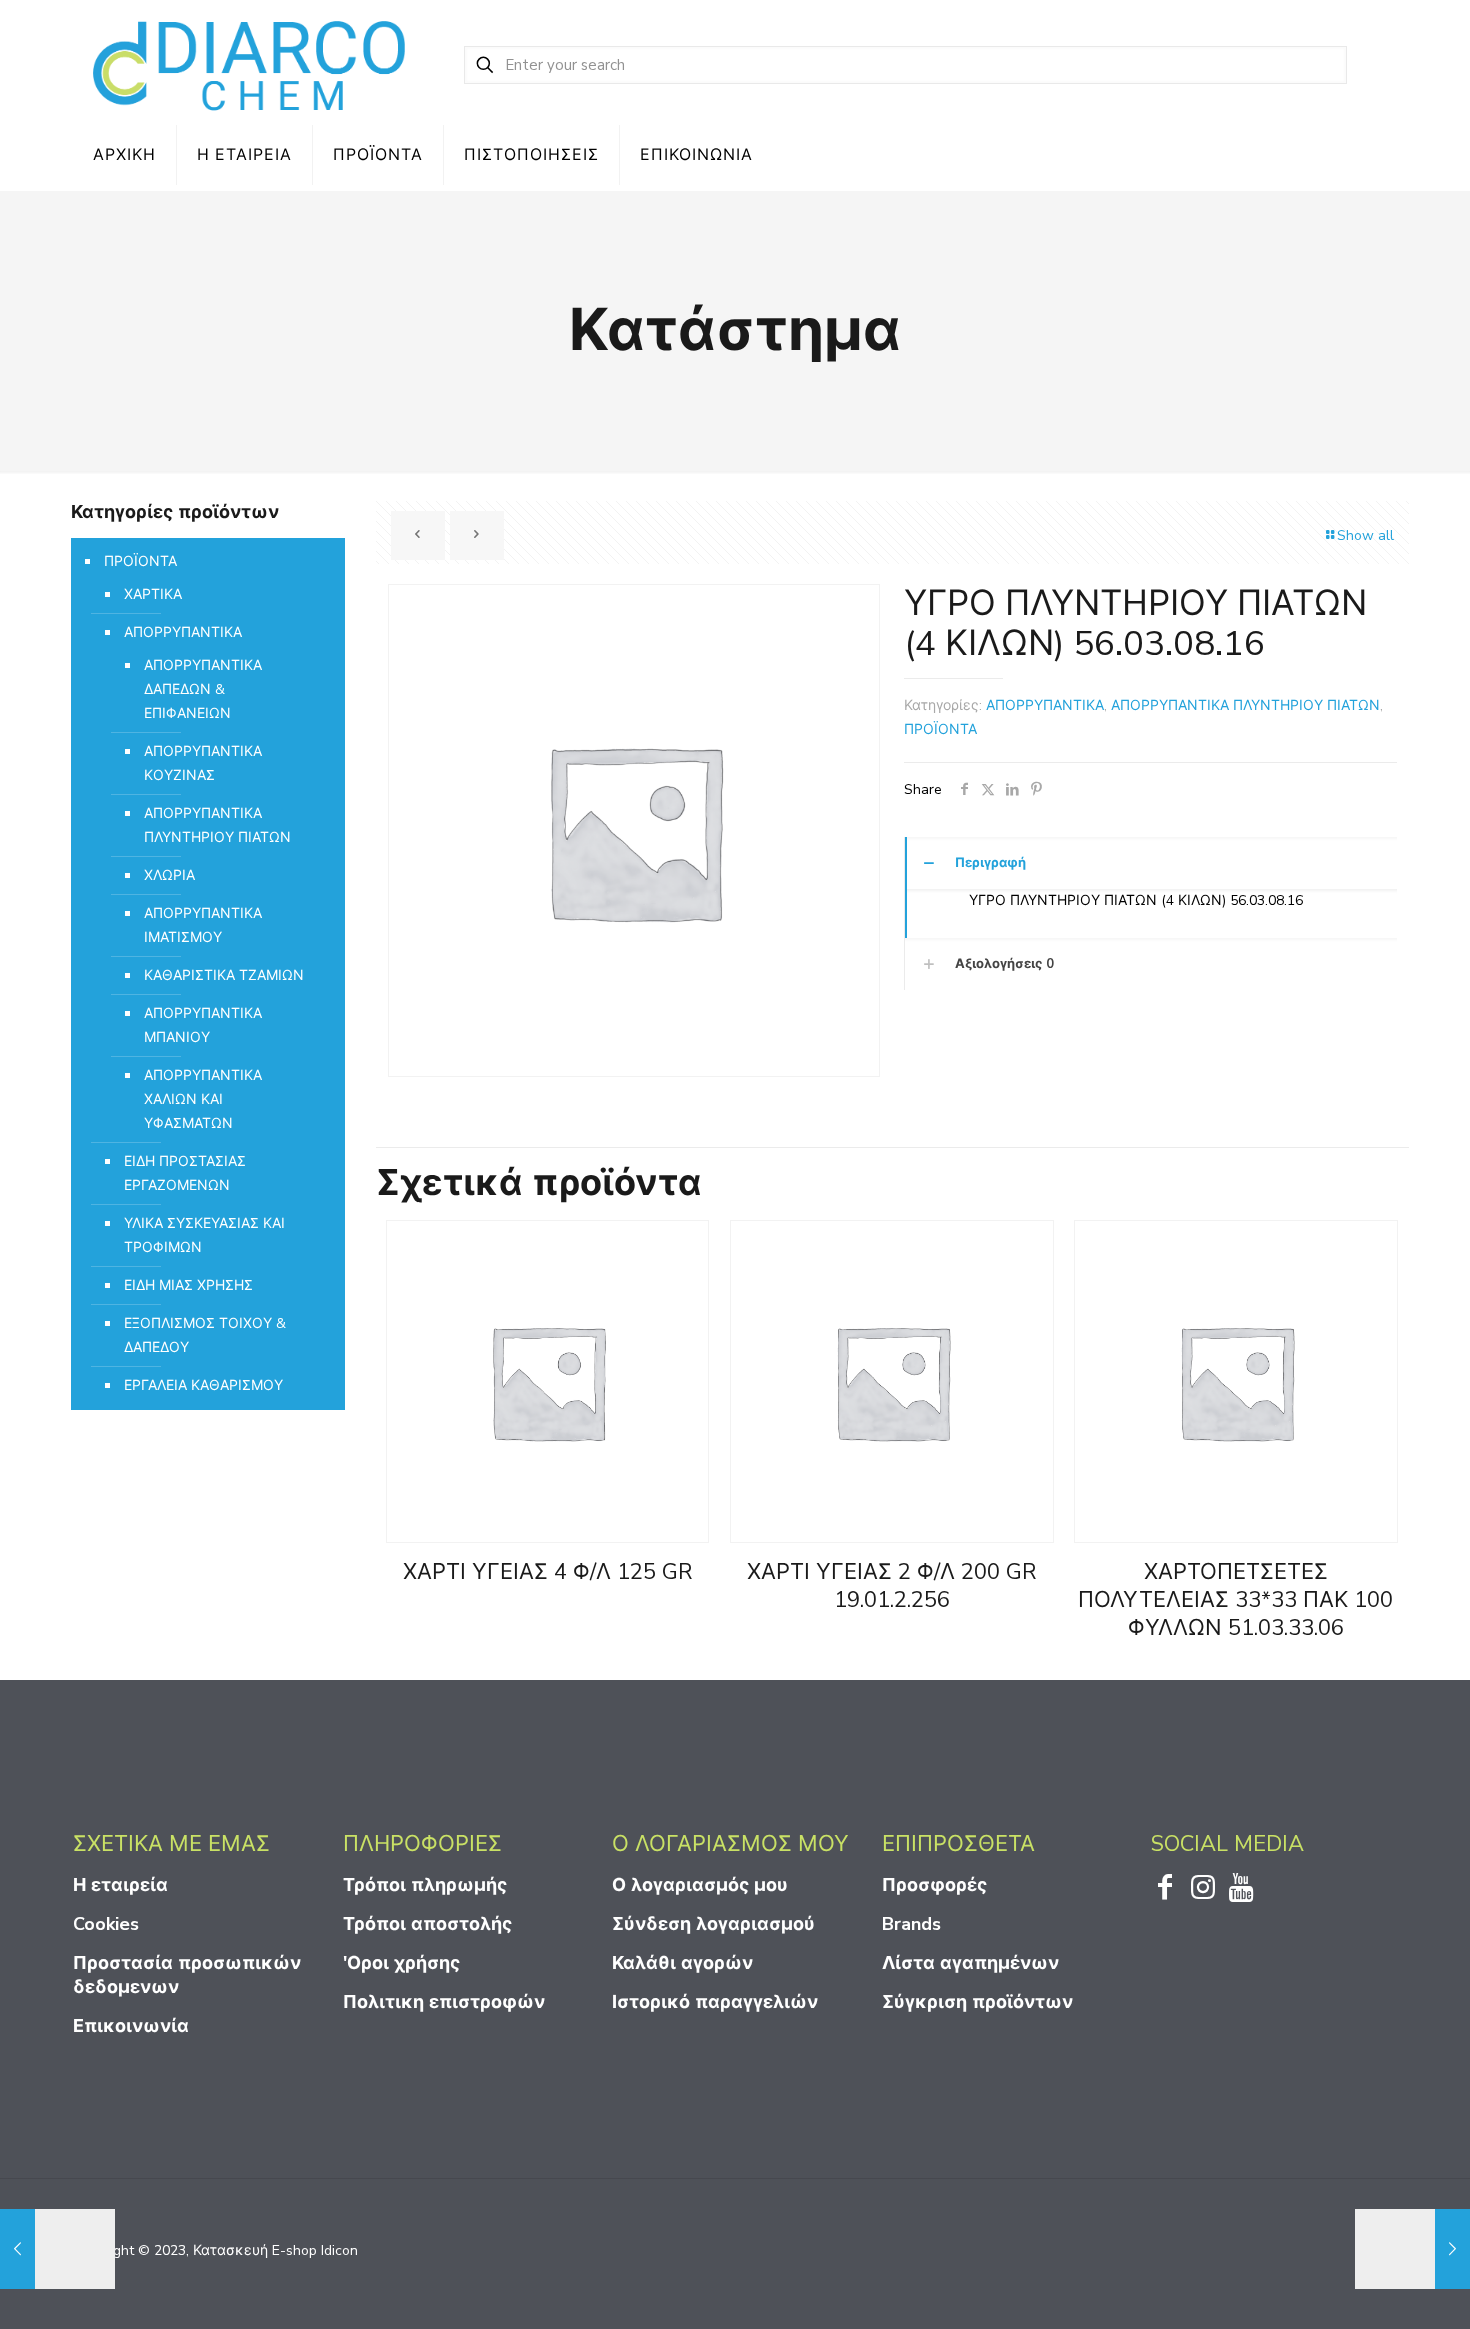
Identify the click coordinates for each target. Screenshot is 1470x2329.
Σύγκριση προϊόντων (977, 2002)
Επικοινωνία (131, 2026)
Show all (1365, 535)
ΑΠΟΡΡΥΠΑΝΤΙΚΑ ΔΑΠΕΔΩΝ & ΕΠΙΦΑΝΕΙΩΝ (203, 689)
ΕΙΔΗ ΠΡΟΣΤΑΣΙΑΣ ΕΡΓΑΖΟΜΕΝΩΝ (185, 1173)
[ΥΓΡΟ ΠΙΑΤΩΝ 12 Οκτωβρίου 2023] (57, 2249)
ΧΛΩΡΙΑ (169, 875)
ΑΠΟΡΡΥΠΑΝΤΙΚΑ (1045, 705)
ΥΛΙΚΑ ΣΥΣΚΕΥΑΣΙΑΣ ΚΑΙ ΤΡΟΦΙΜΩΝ (204, 1235)
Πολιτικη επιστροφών (444, 2002)
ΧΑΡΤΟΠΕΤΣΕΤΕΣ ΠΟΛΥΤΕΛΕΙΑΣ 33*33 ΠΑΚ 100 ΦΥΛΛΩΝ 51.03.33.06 (1235, 1600)
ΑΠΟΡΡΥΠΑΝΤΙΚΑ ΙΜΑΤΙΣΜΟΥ (203, 925)
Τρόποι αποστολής (427, 1924)
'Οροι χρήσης (401, 1963)
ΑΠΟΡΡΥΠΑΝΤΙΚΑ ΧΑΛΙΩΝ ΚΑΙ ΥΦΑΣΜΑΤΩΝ (203, 1099)
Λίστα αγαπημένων (970, 1963)
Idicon (339, 2250)
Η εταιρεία (120, 1885)
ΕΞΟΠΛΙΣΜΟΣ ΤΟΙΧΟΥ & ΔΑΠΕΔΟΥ (205, 1335)
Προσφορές (934, 1885)
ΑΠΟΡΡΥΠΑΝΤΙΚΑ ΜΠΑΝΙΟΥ (203, 1025)
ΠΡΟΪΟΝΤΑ (940, 729)
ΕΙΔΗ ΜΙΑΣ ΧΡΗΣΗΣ (188, 1285)
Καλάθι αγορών (682, 1963)
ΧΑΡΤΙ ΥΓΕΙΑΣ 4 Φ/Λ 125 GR (548, 1572)
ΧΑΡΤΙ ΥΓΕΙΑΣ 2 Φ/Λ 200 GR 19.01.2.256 (892, 1586)
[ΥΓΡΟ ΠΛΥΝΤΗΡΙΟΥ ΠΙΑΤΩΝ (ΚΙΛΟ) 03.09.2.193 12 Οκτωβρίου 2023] (1412, 2249)
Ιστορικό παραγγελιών (715, 2002)
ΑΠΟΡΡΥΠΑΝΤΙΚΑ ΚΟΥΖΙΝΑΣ (203, 763)
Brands (911, 1924)
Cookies (106, 1924)
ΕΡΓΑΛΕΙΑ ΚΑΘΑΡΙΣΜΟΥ (203, 1385)
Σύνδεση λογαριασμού (713, 1924)
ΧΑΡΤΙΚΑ (153, 594)
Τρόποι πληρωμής (425, 1885)
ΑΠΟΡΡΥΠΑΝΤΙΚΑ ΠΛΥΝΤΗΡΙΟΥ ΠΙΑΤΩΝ (1245, 705)
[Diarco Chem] (251, 65)
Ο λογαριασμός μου (700, 1885)
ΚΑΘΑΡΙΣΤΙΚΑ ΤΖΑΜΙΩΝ (224, 975)
